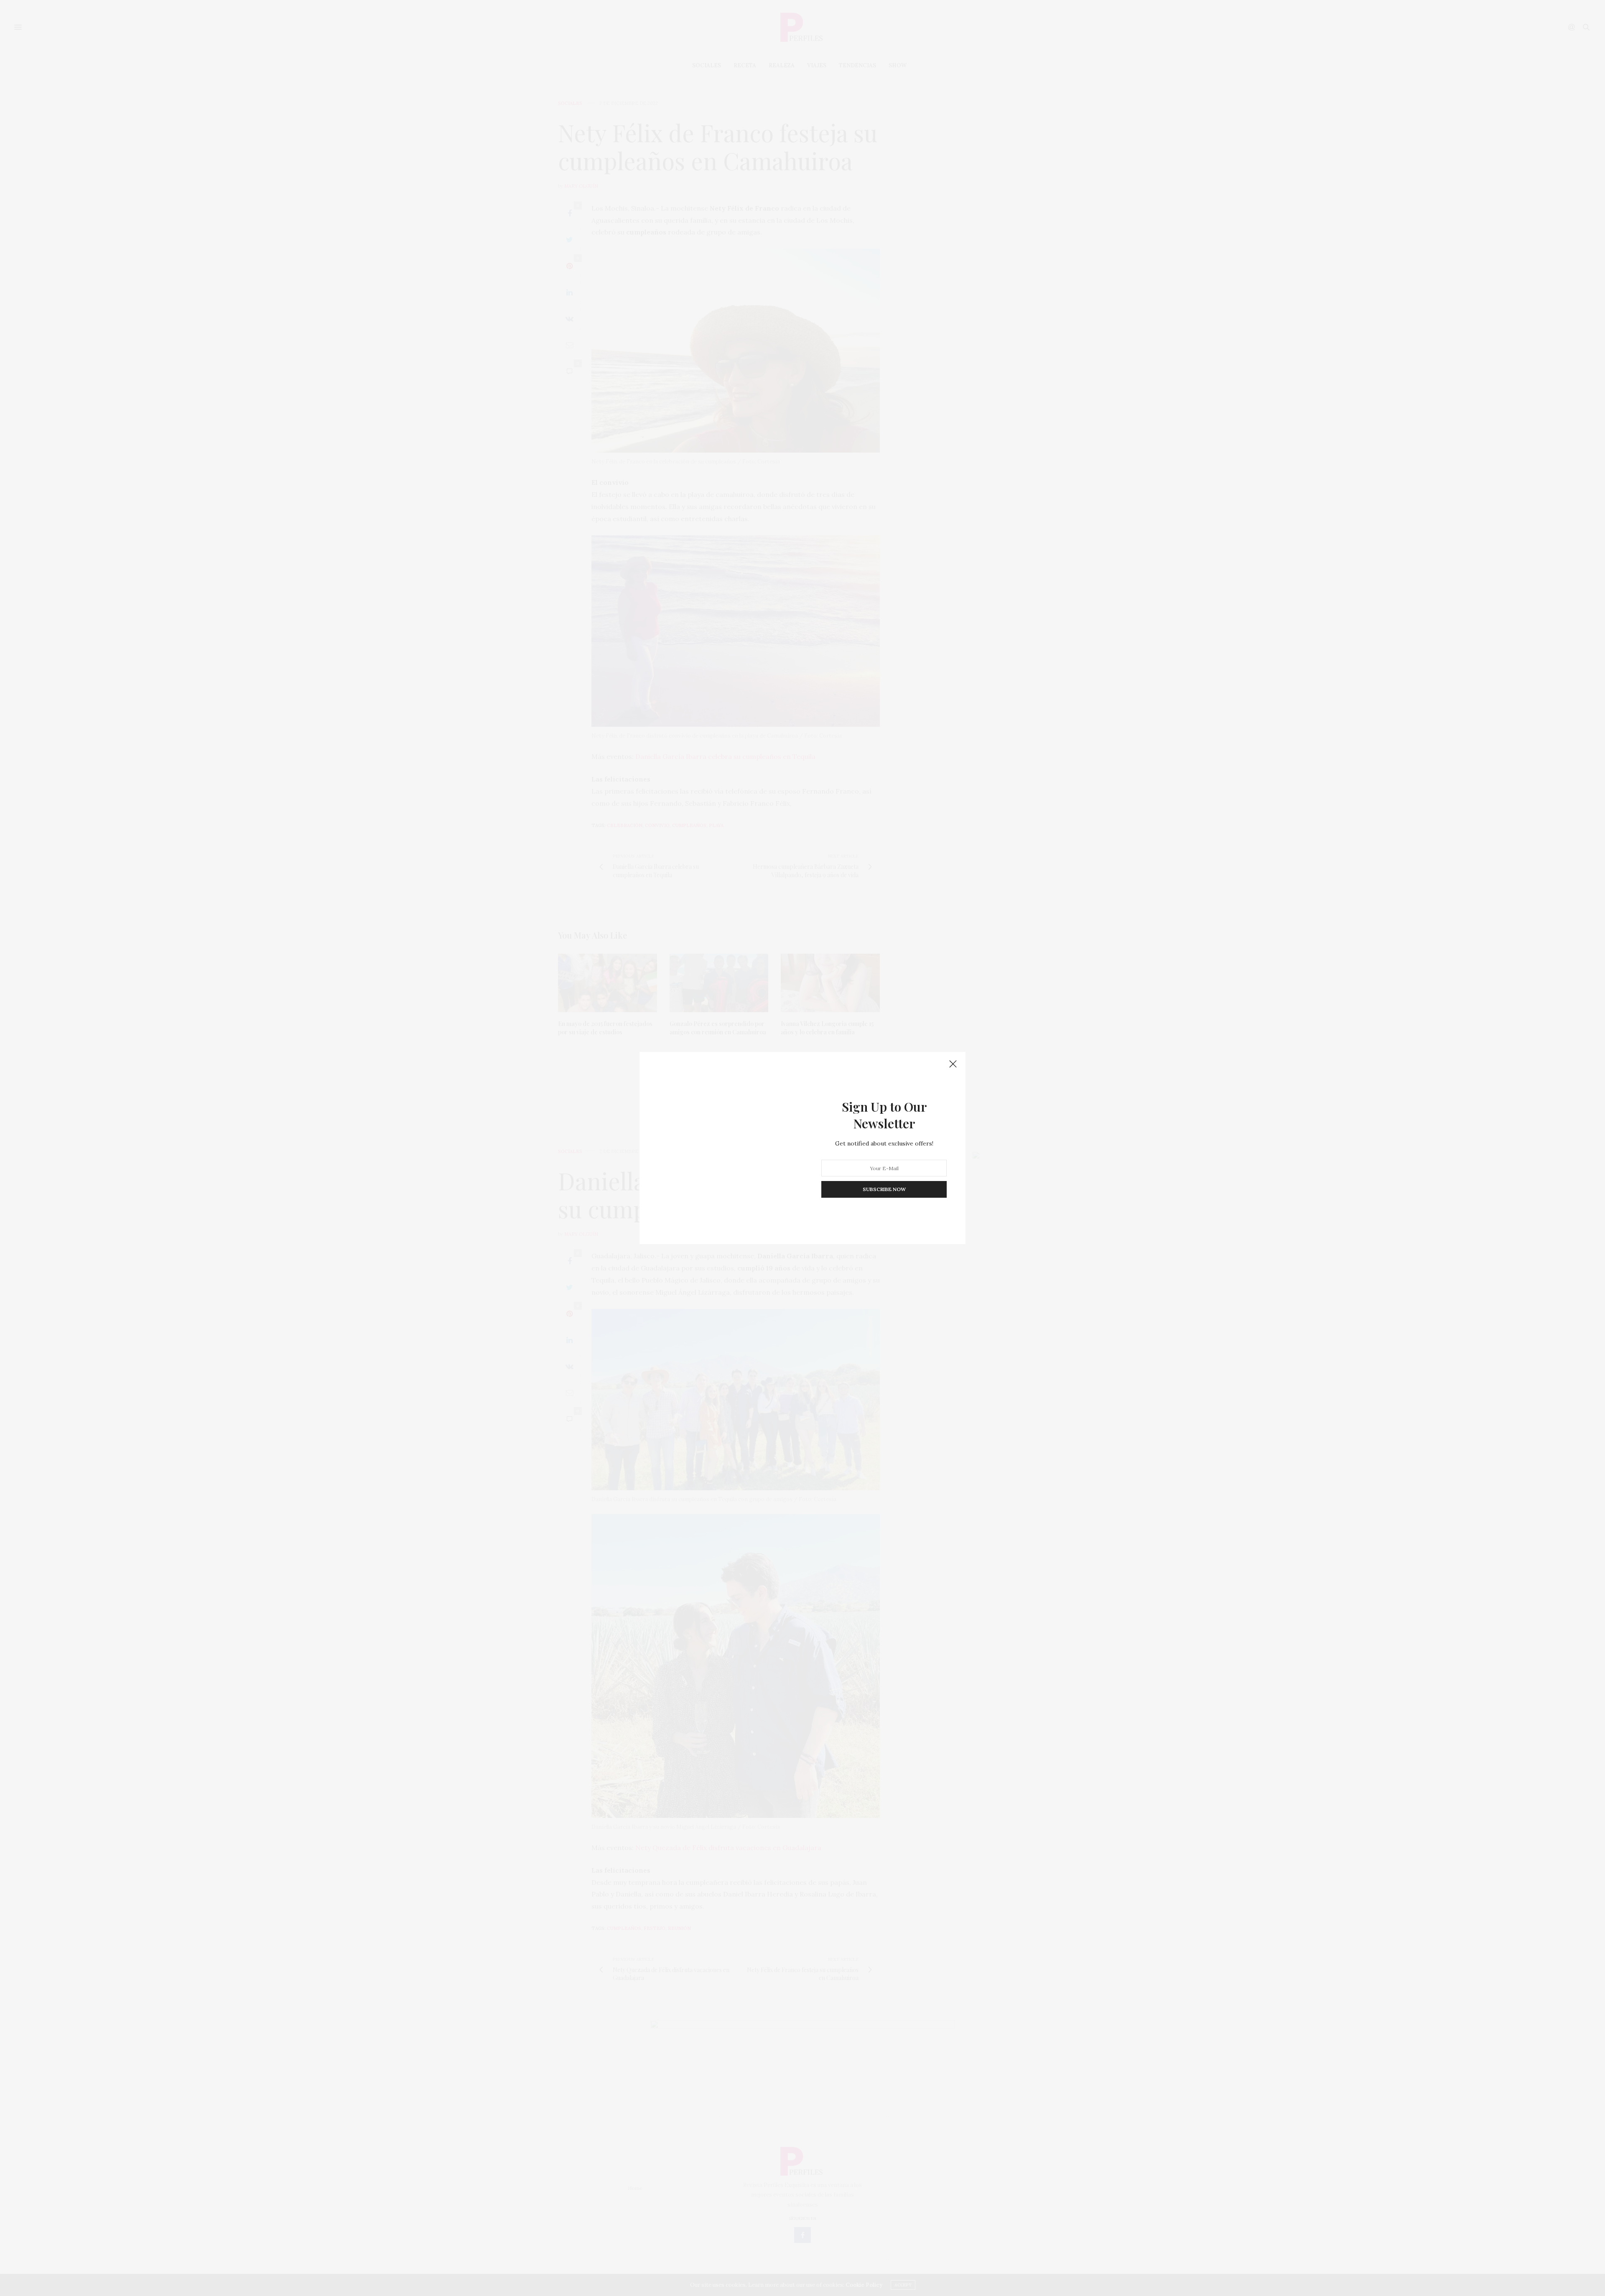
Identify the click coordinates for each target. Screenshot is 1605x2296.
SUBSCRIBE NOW (884, 1189)
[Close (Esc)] (953, 1064)
